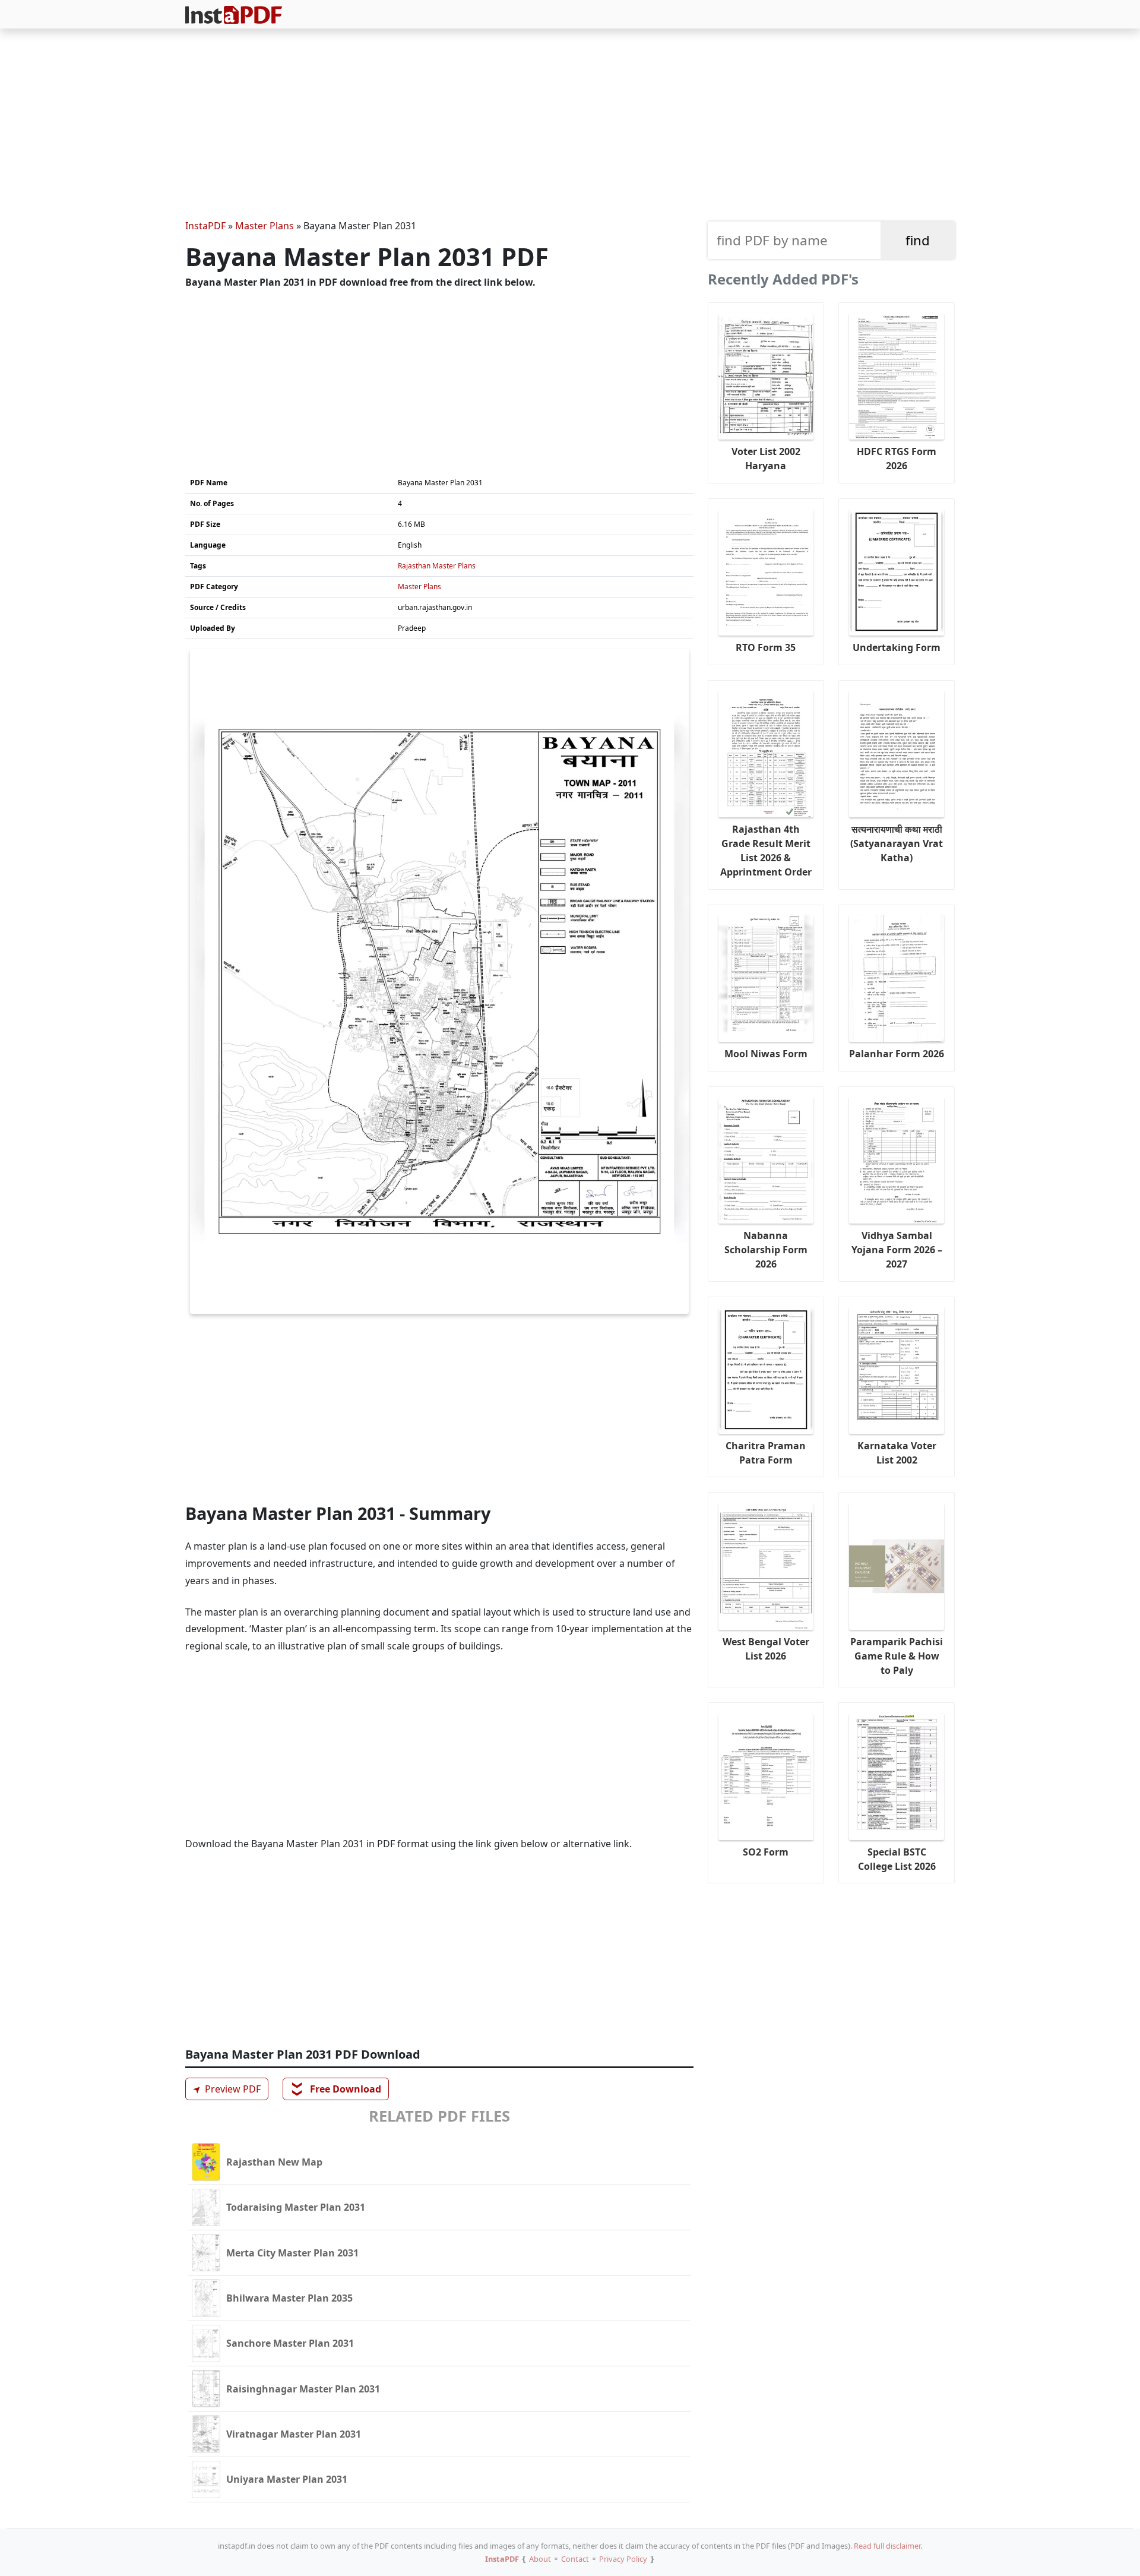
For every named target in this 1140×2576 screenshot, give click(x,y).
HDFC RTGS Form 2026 (897, 459)
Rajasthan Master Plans (437, 566)
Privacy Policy (623, 2559)
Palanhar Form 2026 (897, 1054)
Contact (575, 2559)
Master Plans (265, 226)
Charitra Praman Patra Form (766, 1453)
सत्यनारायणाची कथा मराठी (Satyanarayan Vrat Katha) (897, 843)
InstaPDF (205, 226)
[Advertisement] (570, 126)
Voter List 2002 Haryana (766, 459)
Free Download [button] (336, 2089)
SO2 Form (766, 1852)
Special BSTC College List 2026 (897, 1859)
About (540, 2559)
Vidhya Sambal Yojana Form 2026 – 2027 (897, 1250)
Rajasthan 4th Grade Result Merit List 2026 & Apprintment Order (766, 851)
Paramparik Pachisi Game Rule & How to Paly (897, 1656)
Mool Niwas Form (766, 1054)
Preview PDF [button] (225, 2089)
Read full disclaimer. (888, 2546)
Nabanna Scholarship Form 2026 (766, 1250)
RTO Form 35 (766, 647)
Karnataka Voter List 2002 (897, 1453)
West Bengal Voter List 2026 (766, 1649)
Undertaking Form (897, 647)
